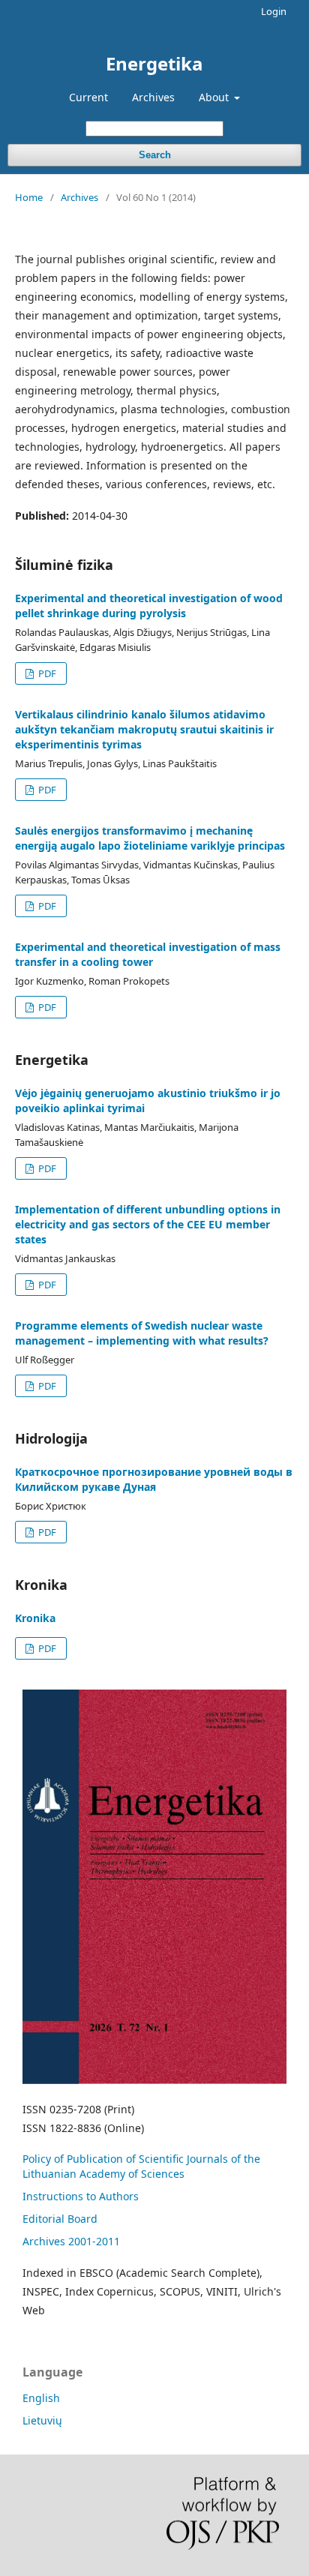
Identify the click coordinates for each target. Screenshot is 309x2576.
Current (88, 97)
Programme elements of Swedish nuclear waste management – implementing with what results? (142, 1333)
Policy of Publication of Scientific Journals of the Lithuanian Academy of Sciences (141, 2166)
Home (29, 197)
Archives (153, 97)
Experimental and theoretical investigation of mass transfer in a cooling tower (148, 954)
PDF (46, 673)
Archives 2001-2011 (71, 2241)
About (215, 97)
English (41, 2398)
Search (155, 155)
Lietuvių (42, 2420)
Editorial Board (60, 2219)
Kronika (35, 1618)
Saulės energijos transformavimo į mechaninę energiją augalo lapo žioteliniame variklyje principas (150, 838)
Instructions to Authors (81, 2196)
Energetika (154, 63)
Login (274, 11)
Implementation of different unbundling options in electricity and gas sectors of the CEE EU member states (148, 1224)
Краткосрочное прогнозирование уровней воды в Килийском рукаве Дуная (154, 1479)
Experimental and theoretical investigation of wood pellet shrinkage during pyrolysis (149, 606)
